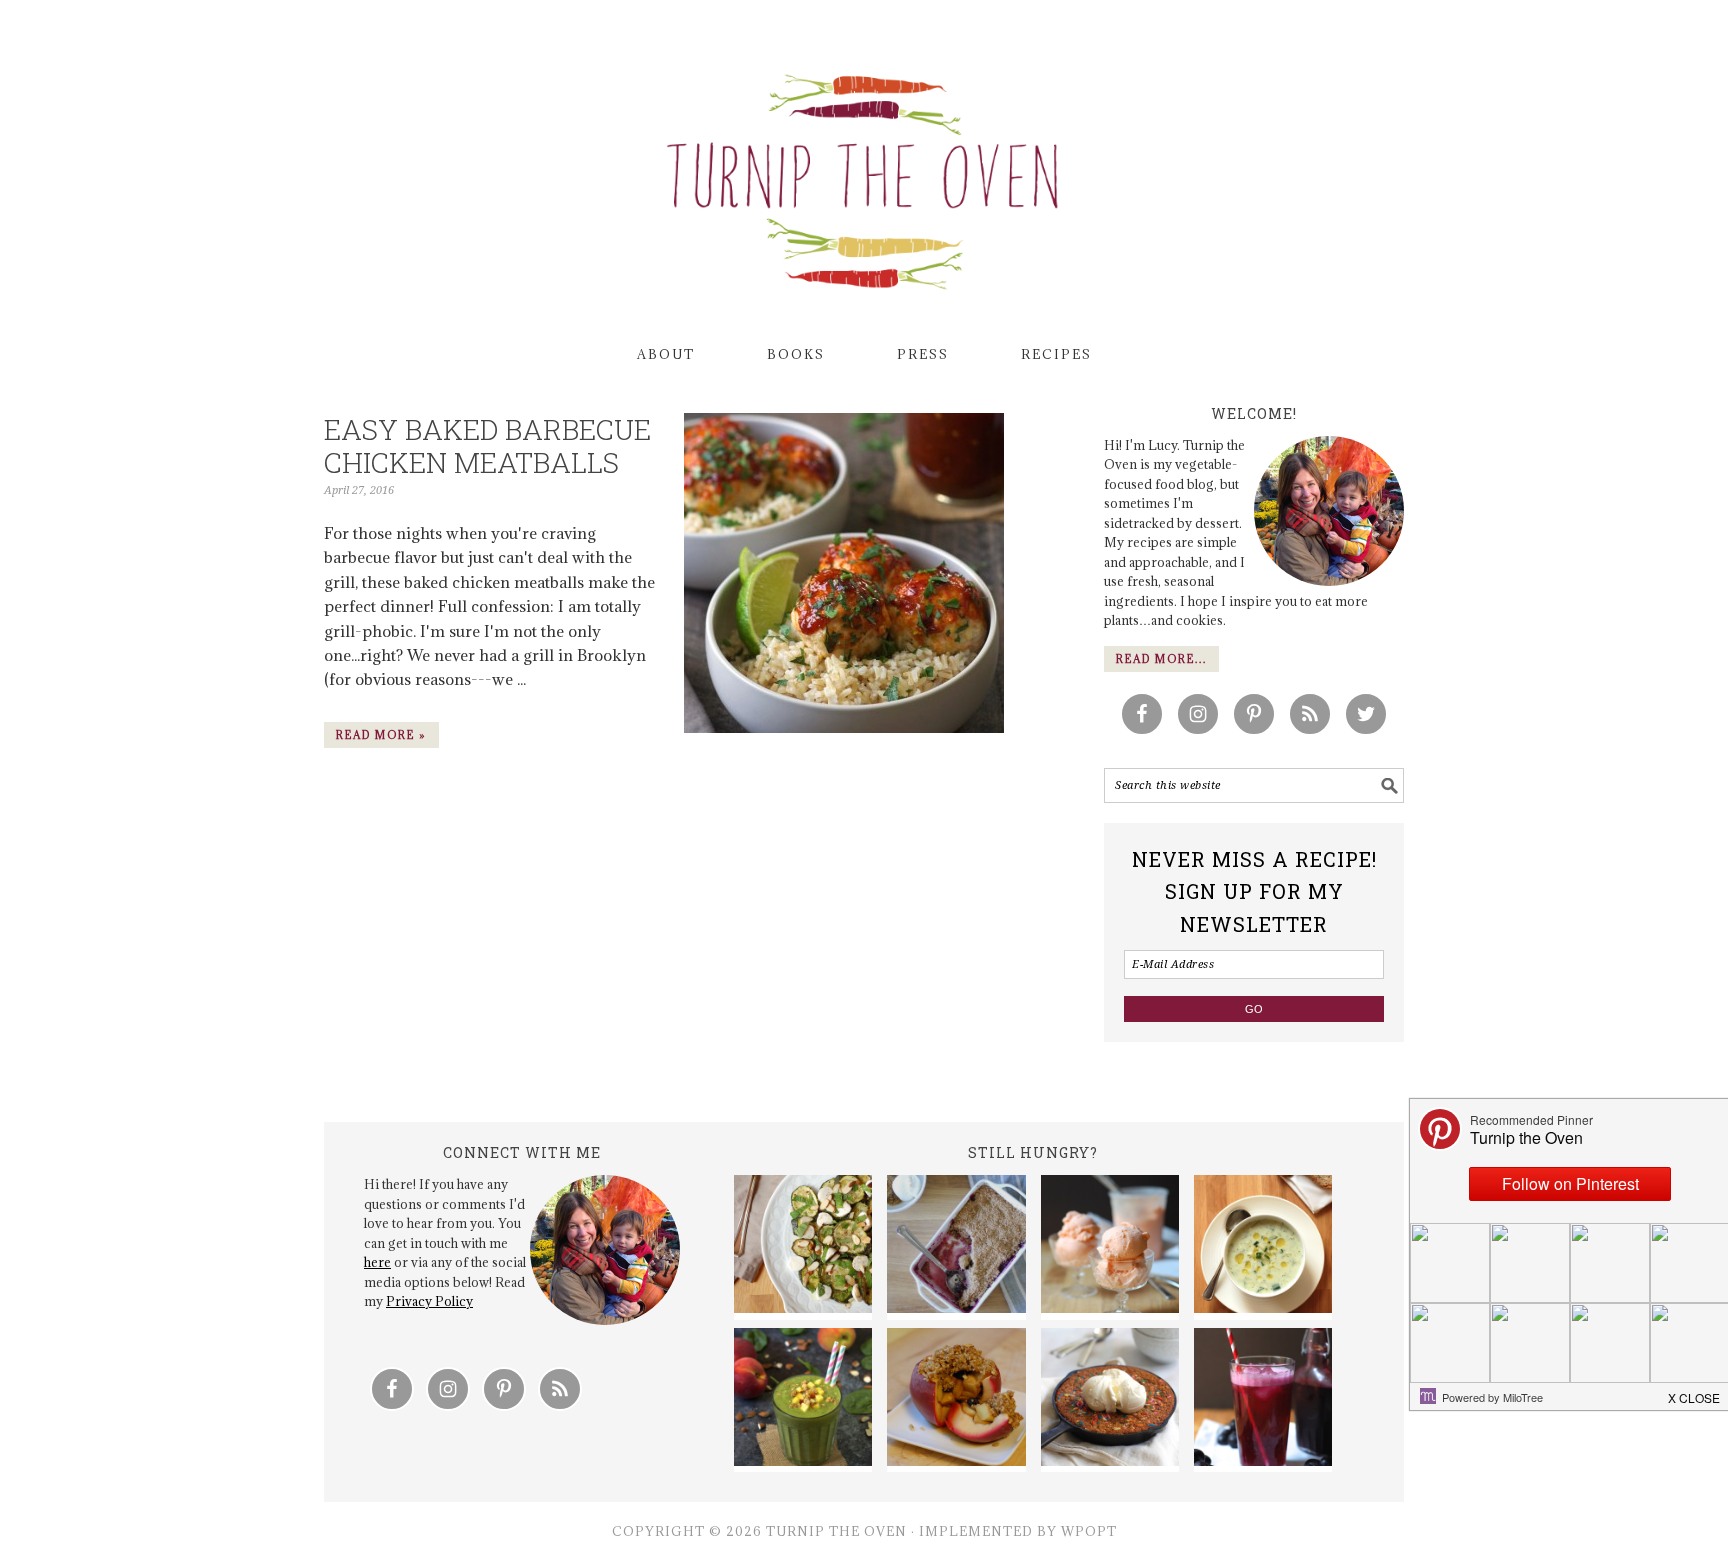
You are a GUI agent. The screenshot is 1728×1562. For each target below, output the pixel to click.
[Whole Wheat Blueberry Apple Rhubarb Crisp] (956, 1247)
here (377, 1262)
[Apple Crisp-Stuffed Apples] (956, 1400)
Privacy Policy (429, 1301)
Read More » (381, 735)
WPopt (1089, 1531)
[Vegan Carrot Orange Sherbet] (1110, 1247)
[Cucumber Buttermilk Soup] (1263, 1247)
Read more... (1161, 659)
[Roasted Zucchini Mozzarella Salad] (803, 1247)
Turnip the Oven (864, 175)
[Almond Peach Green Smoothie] (803, 1400)
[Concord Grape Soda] (1263, 1400)
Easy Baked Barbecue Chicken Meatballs (487, 446)
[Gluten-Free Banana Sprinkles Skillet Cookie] (1110, 1400)
